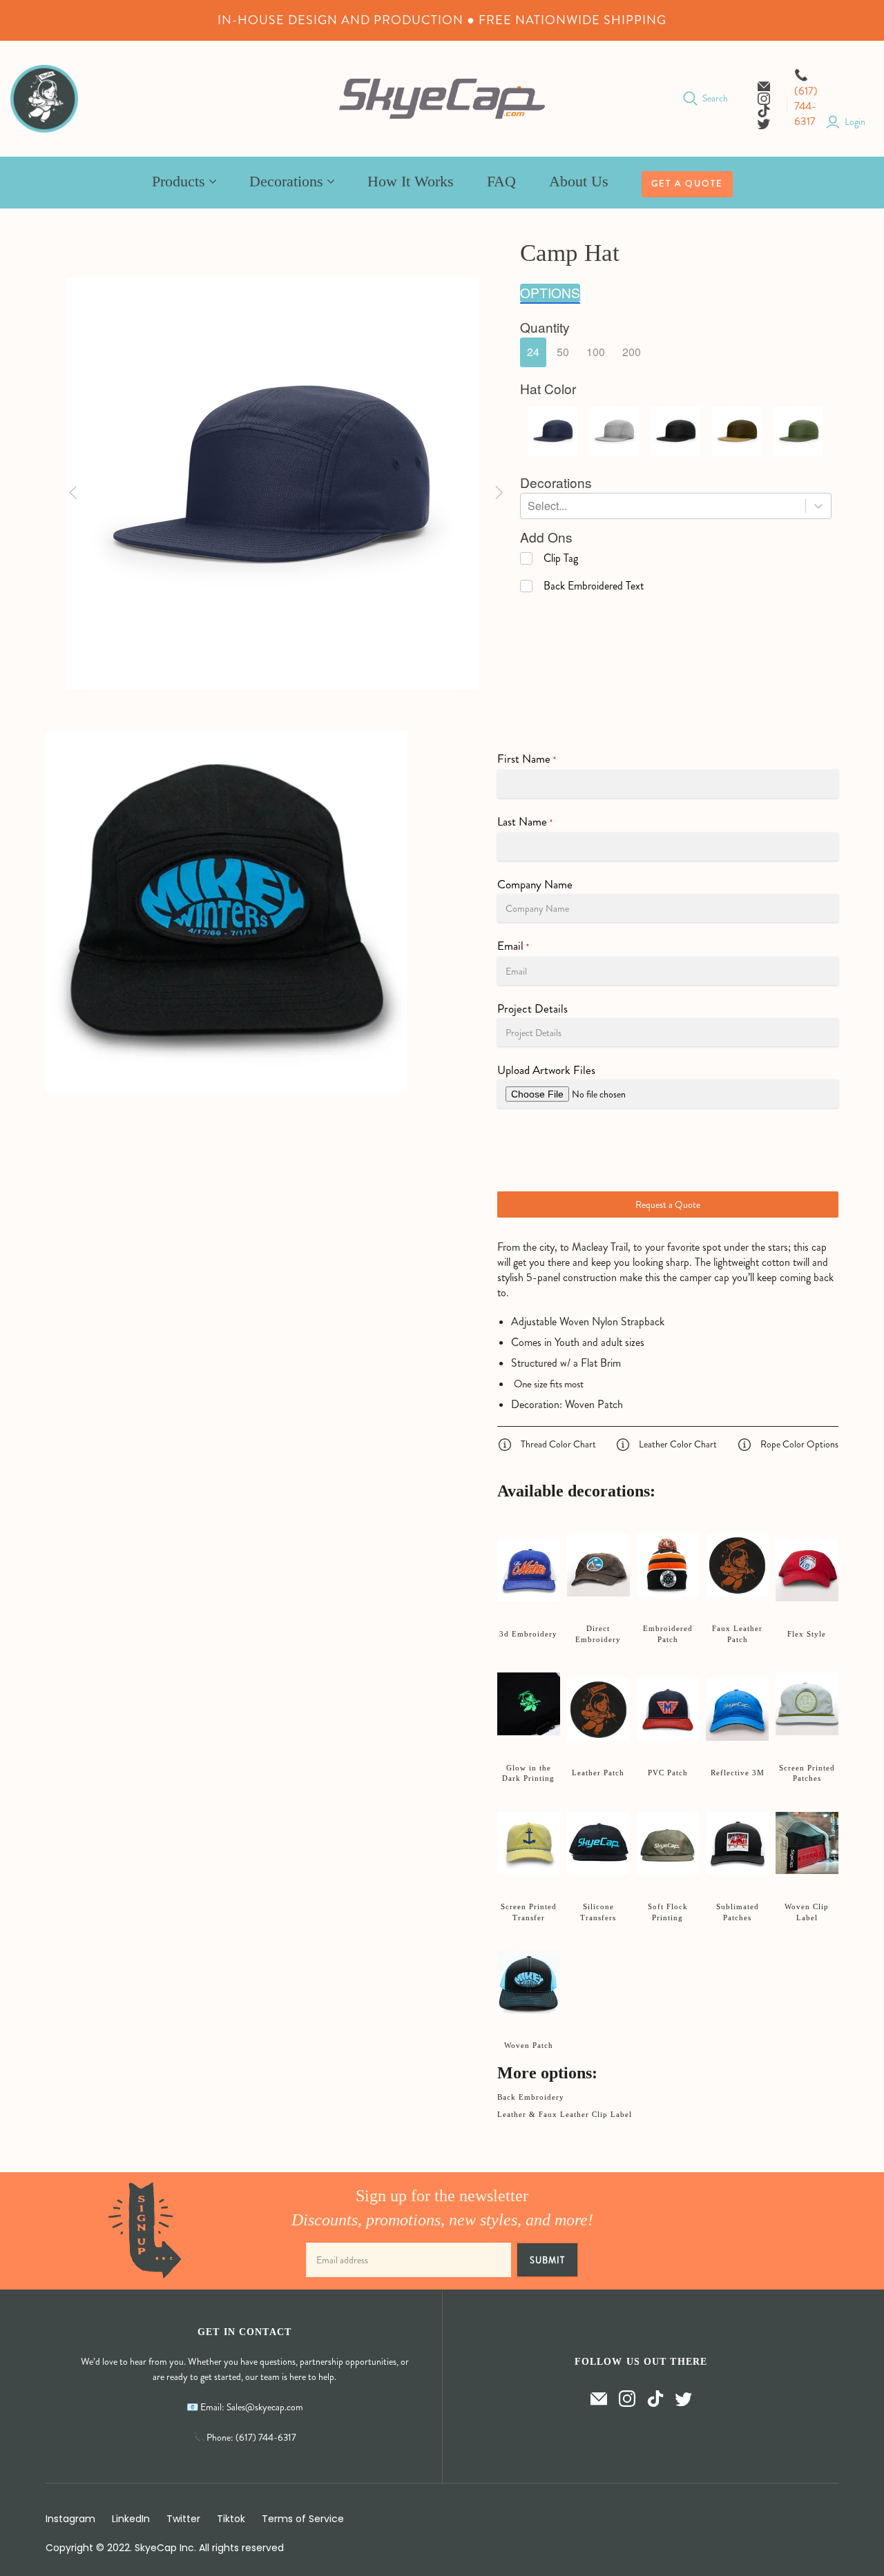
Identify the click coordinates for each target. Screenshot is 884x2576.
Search (715, 98)
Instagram (70, 2519)
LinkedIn (131, 2519)
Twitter (183, 2519)
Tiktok (231, 2519)
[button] (533, 352)
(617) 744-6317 (806, 106)
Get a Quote (687, 184)
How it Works (411, 181)
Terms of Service (303, 2519)
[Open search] (691, 99)
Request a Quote (668, 1204)
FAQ (501, 181)
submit (547, 2260)
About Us (579, 181)
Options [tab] (550, 293)
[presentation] (545, 328)
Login (855, 122)
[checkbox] (549, 558)
